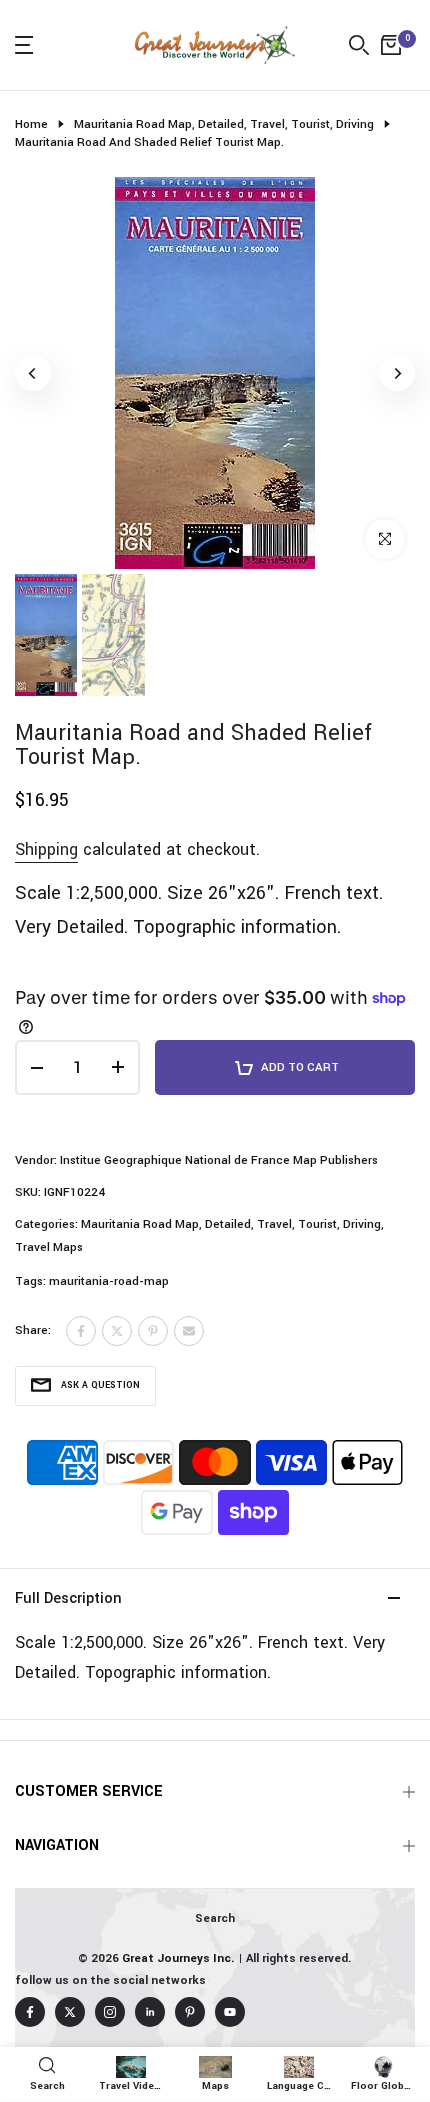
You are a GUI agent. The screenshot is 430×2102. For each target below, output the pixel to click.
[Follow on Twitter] (70, 2012)
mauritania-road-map (109, 1281)
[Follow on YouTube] (230, 2012)
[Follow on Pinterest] (190, 2012)
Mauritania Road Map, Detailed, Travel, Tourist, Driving (224, 124)
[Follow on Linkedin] (150, 2012)
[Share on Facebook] (81, 1331)
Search (215, 1918)
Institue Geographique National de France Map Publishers (219, 1160)
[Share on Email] (189, 1331)
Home (31, 124)
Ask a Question (100, 1385)
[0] (391, 45)
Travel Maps (49, 1247)
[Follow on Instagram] (110, 2012)
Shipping (46, 849)
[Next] (397, 373)
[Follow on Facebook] (30, 2012)
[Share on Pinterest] (153, 1331)
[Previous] (33, 373)
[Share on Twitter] (117, 1331)
